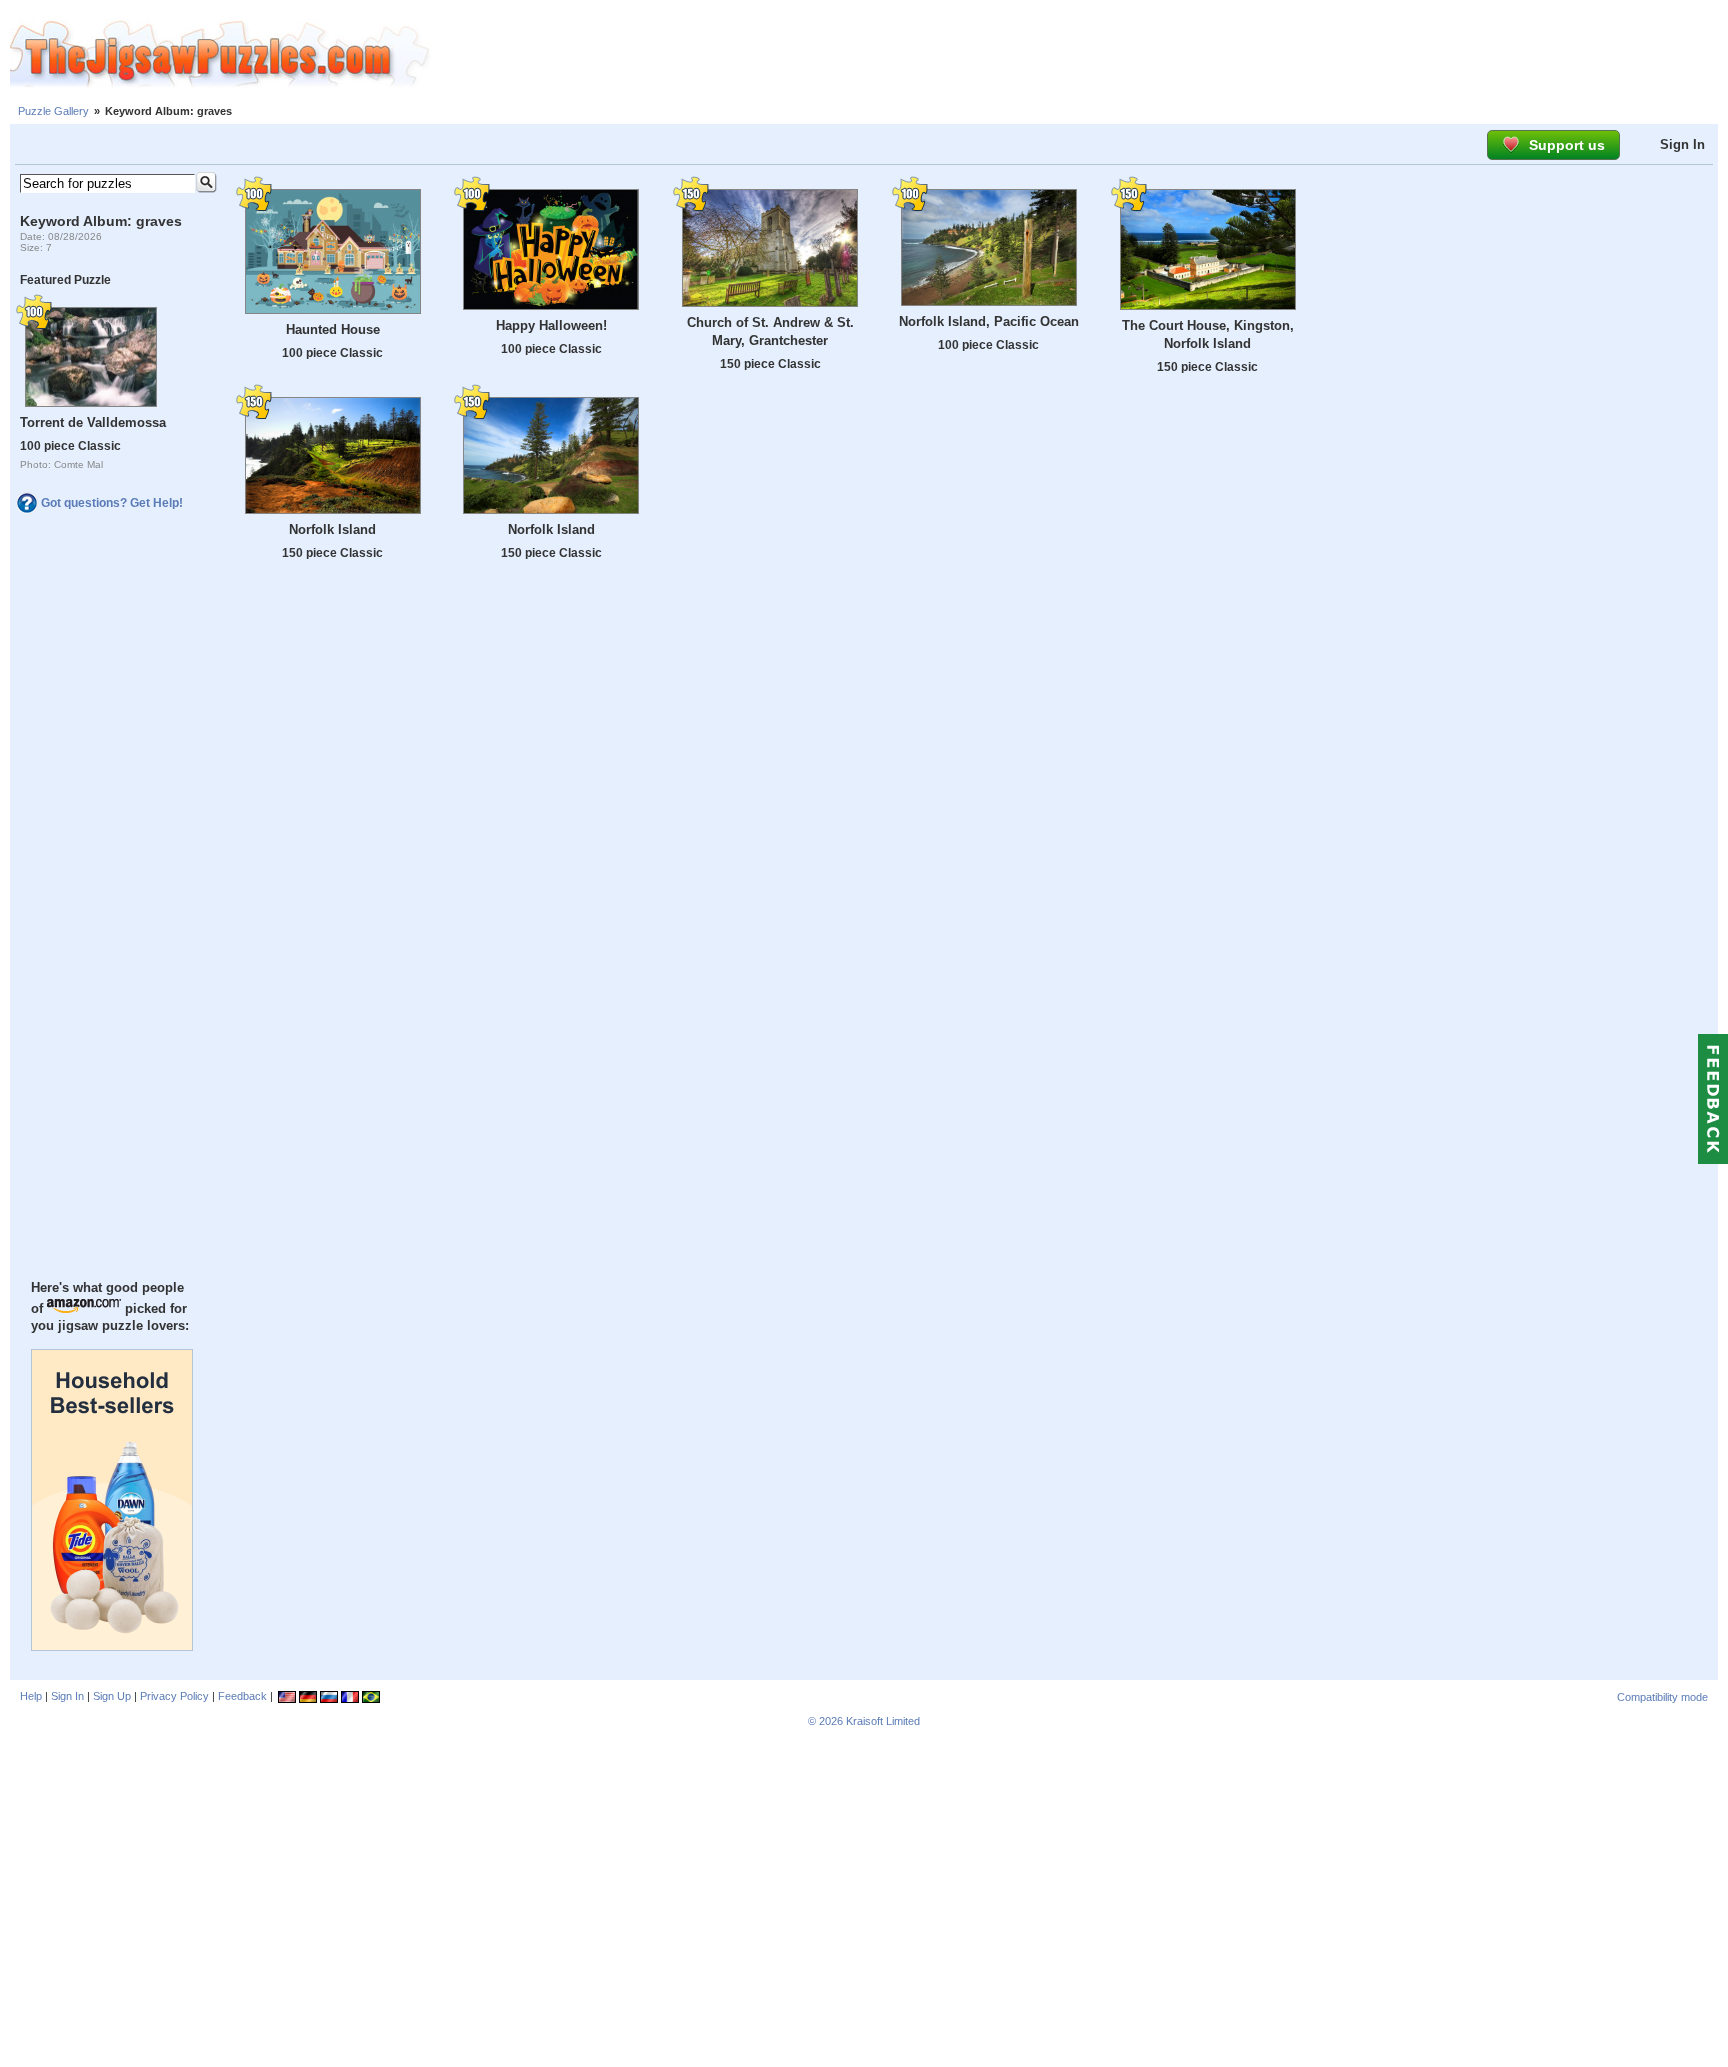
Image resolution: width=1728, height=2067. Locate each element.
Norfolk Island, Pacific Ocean (989, 321)
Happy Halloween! (551, 325)
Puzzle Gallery (53, 111)
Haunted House (333, 329)
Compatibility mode (1662, 1697)
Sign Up (112, 1696)
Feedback (242, 1696)
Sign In (1682, 144)
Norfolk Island (332, 529)
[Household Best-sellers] (112, 1646)
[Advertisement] (1079, 55)
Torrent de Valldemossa (93, 422)
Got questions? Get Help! (112, 503)
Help (31, 1696)
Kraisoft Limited (883, 1721)
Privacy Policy (174, 1696)
